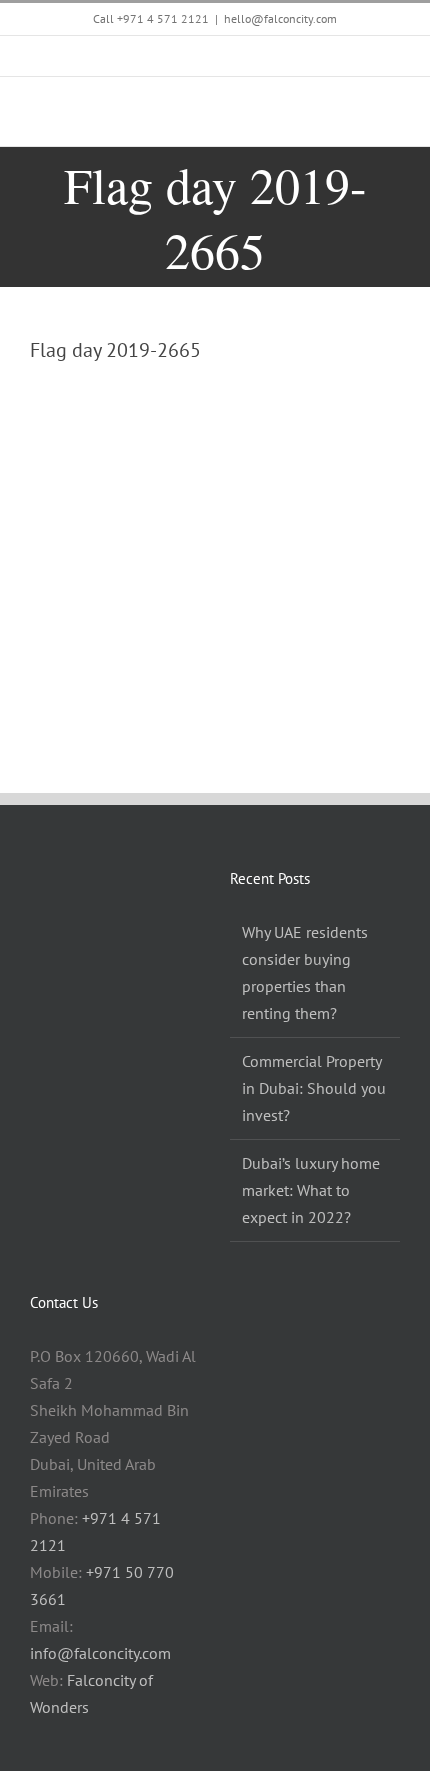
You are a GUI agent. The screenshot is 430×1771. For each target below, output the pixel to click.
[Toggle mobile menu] (392, 115)
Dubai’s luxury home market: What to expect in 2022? (311, 1190)
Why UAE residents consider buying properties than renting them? (305, 972)
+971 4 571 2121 (163, 18)
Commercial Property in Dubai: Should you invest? (314, 1088)
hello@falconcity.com (280, 18)
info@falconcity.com (100, 1653)
